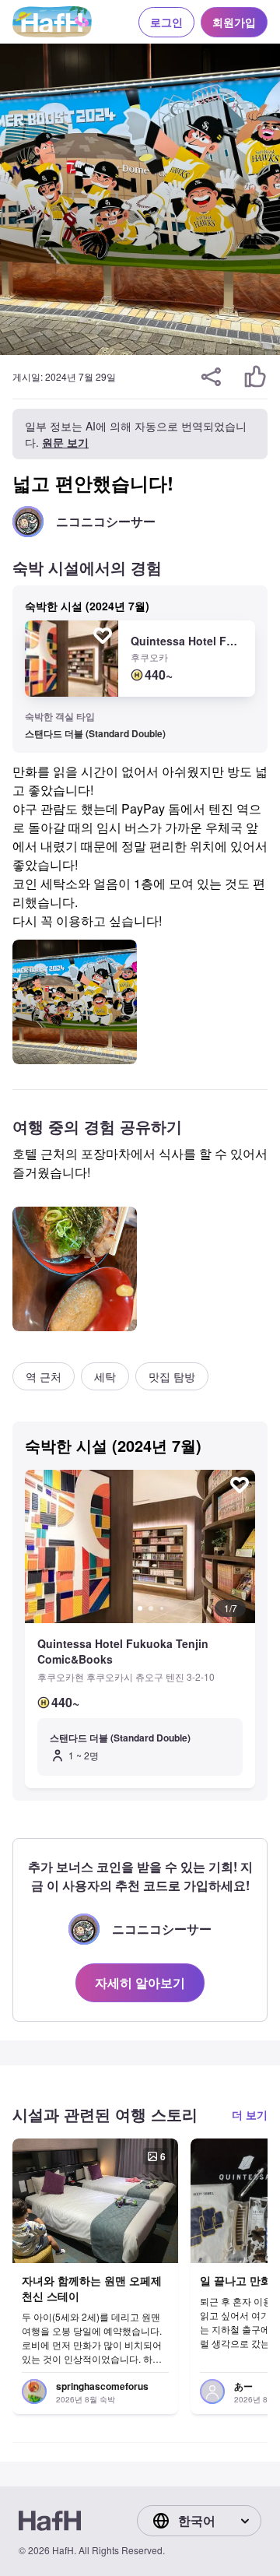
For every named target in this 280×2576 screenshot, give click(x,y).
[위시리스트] (103, 635)
